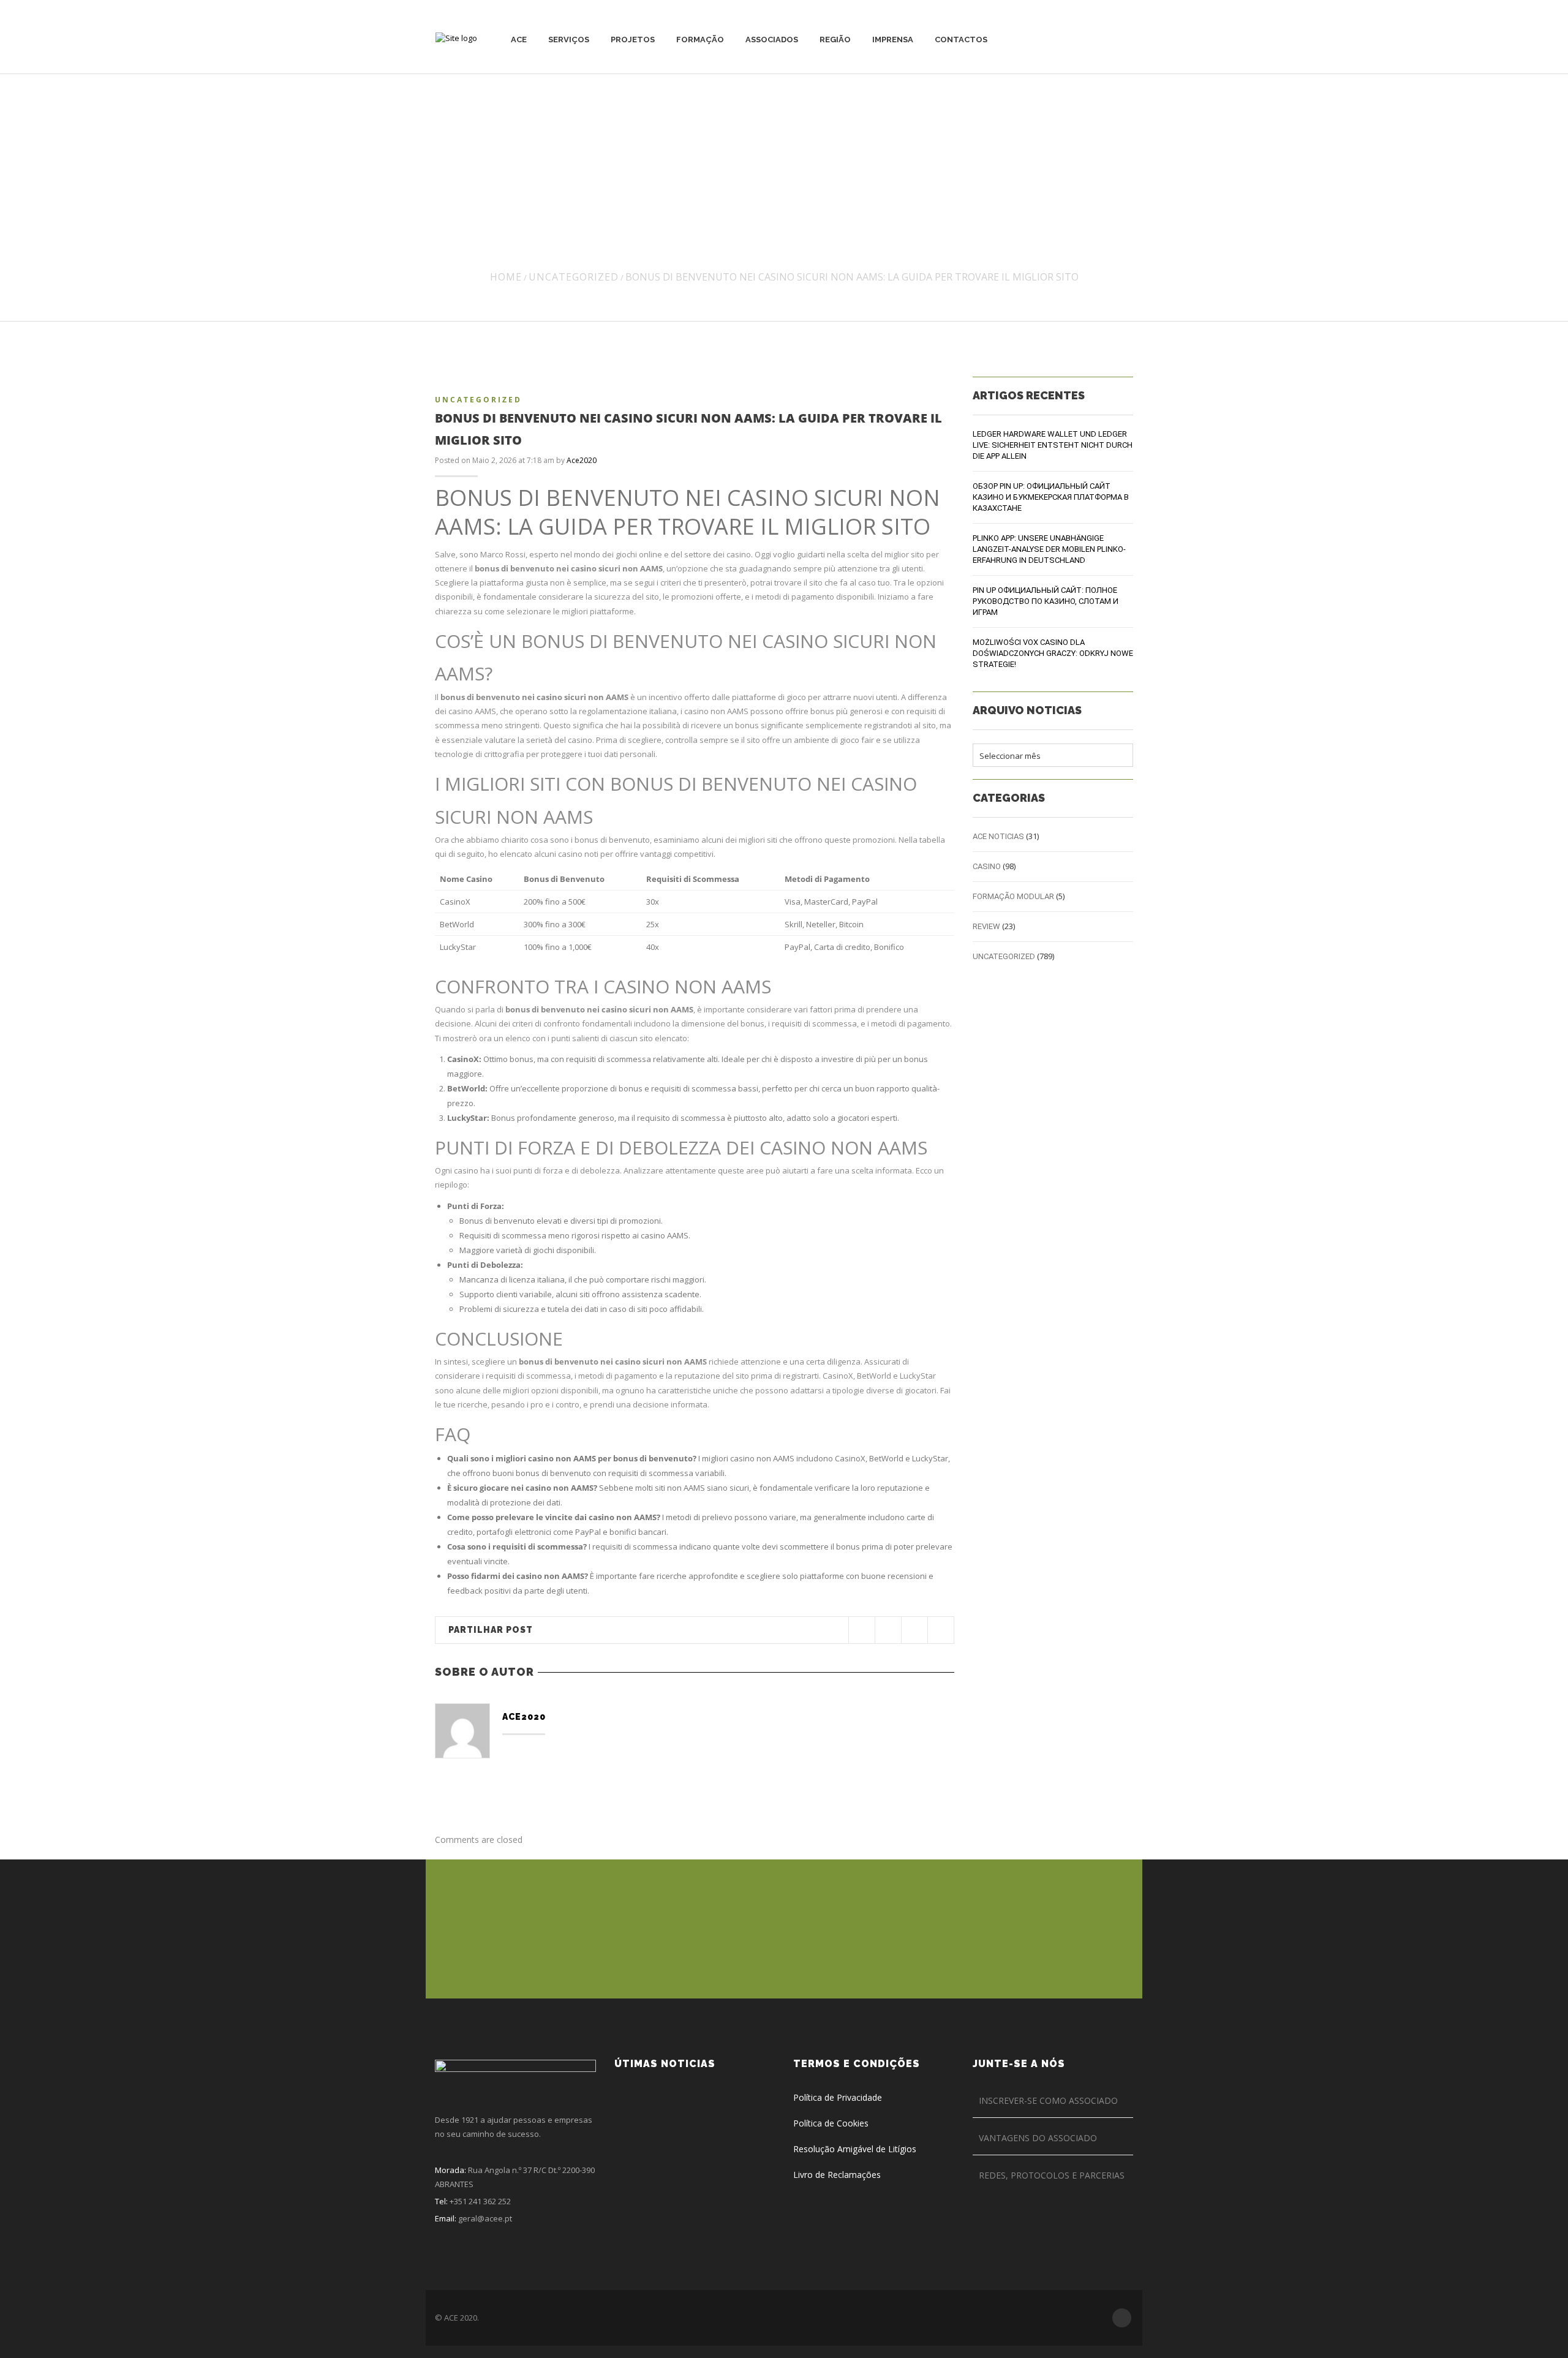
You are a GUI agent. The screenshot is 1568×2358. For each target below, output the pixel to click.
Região (835, 40)
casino (987, 866)
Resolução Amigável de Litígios (855, 2149)
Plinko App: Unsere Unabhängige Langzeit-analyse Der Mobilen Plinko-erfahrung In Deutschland (1049, 549)
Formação (700, 40)
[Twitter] (861, 1630)
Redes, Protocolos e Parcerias (1052, 2175)
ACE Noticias (998, 836)
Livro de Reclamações (837, 2175)
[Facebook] (888, 1630)
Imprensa (893, 40)
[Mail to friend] (940, 1630)
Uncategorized (574, 277)
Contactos (961, 40)
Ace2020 (582, 460)
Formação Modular (1013, 896)
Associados (772, 40)
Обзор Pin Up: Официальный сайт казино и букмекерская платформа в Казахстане (1051, 497)
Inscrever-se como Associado (1048, 2100)
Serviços (569, 40)
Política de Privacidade (838, 2097)
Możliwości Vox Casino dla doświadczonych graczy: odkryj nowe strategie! (1053, 653)
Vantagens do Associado (1038, 2138)
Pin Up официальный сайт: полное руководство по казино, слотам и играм (1046, 601)
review (986, 926)
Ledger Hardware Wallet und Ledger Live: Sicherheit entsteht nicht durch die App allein (1053, 445)
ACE (519, 40)
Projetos (633, 40)
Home (506, 277)
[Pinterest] (914, 1630)
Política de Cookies (831, 2123)
